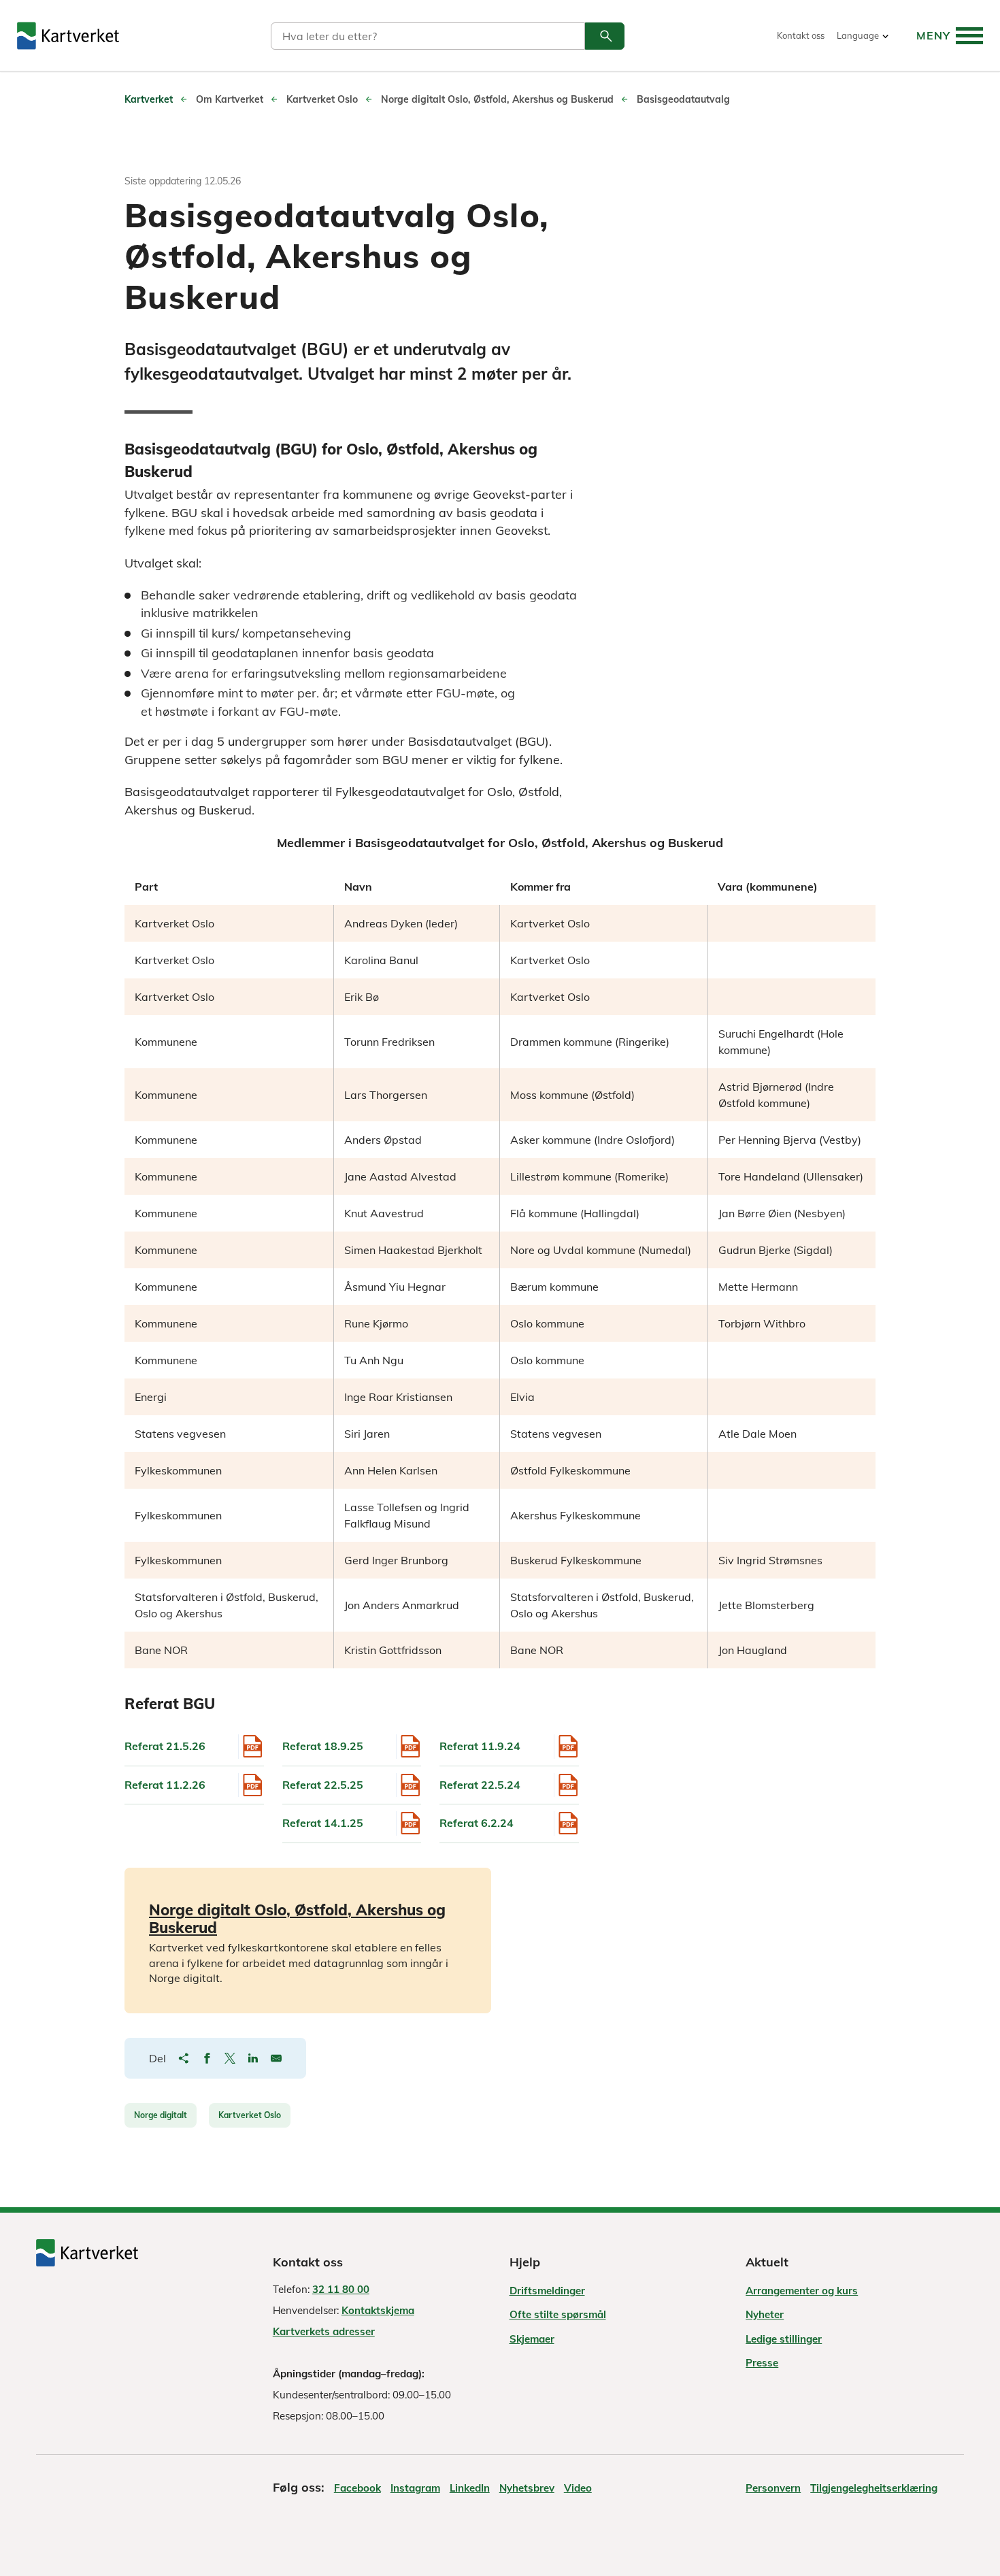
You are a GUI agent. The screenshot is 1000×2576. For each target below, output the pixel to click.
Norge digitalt (161, 2115)
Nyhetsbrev (527, 2488)
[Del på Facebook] (207, 2058)
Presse (762, 2363)
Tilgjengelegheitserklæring (874, 2488)
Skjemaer (532, 2339)
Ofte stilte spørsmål (558, 2314)
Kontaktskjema (378, 2310)
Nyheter (765, 2314)
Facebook (357, 2488)
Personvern (773, 2488)
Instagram (415, 2488)
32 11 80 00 (341, 2289)
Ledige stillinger (784, 2339)
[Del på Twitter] (230, 2058)
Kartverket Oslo (250, 2115)
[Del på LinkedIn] (253, 2058)
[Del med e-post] (276, 2058)
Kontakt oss (801, 36)
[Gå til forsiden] (68, 36)
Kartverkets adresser (324, 2331)
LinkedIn (470, 2488)
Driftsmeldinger (547, 2291)
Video (578, 2488)
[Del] (184, 2058)
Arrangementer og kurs (802, 2291)
